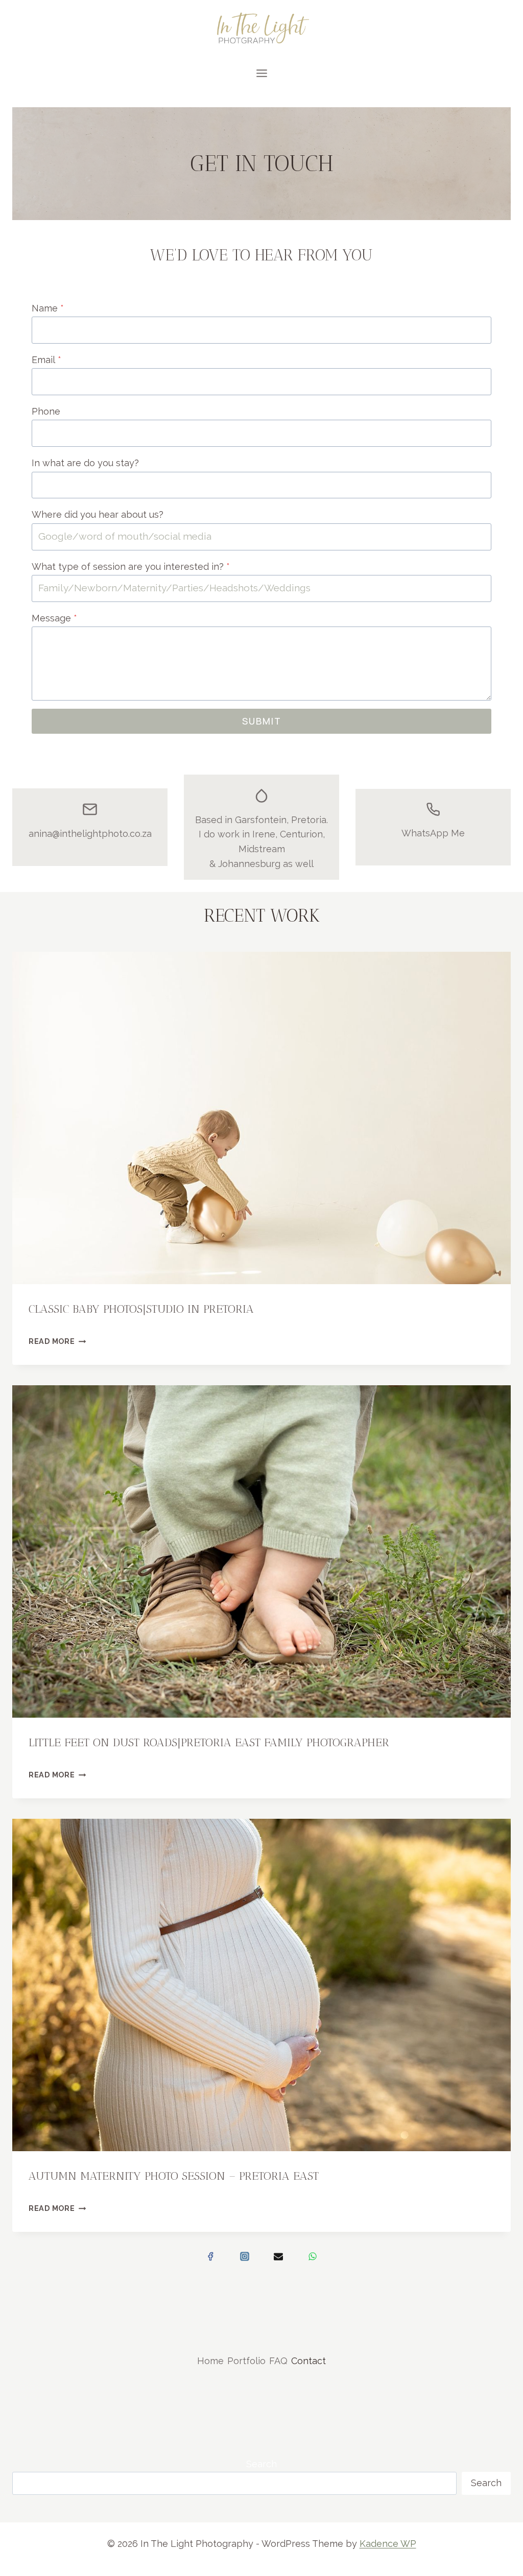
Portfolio (246, 2361)
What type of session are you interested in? (131, 567)
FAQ (278, 2361)
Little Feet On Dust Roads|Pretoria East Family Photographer (209, 1742)
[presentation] (261, 1118)
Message (54, 618)
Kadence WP (388, 2544)
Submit (262, 721)
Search (261, 2464)
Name (48, 308)
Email (46, 360)
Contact (308, 2361)
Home (210, 2361)
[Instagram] (245, 2256)
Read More (57, 1341)
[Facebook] (210, 2256)
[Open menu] (261, 73)
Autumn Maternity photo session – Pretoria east (174, 2176)
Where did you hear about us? (98, 514)
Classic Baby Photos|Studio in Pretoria (141, 1309)
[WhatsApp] (313, 2256)
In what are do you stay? (85, 463)
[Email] (278, 2256)
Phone (46, 411)
